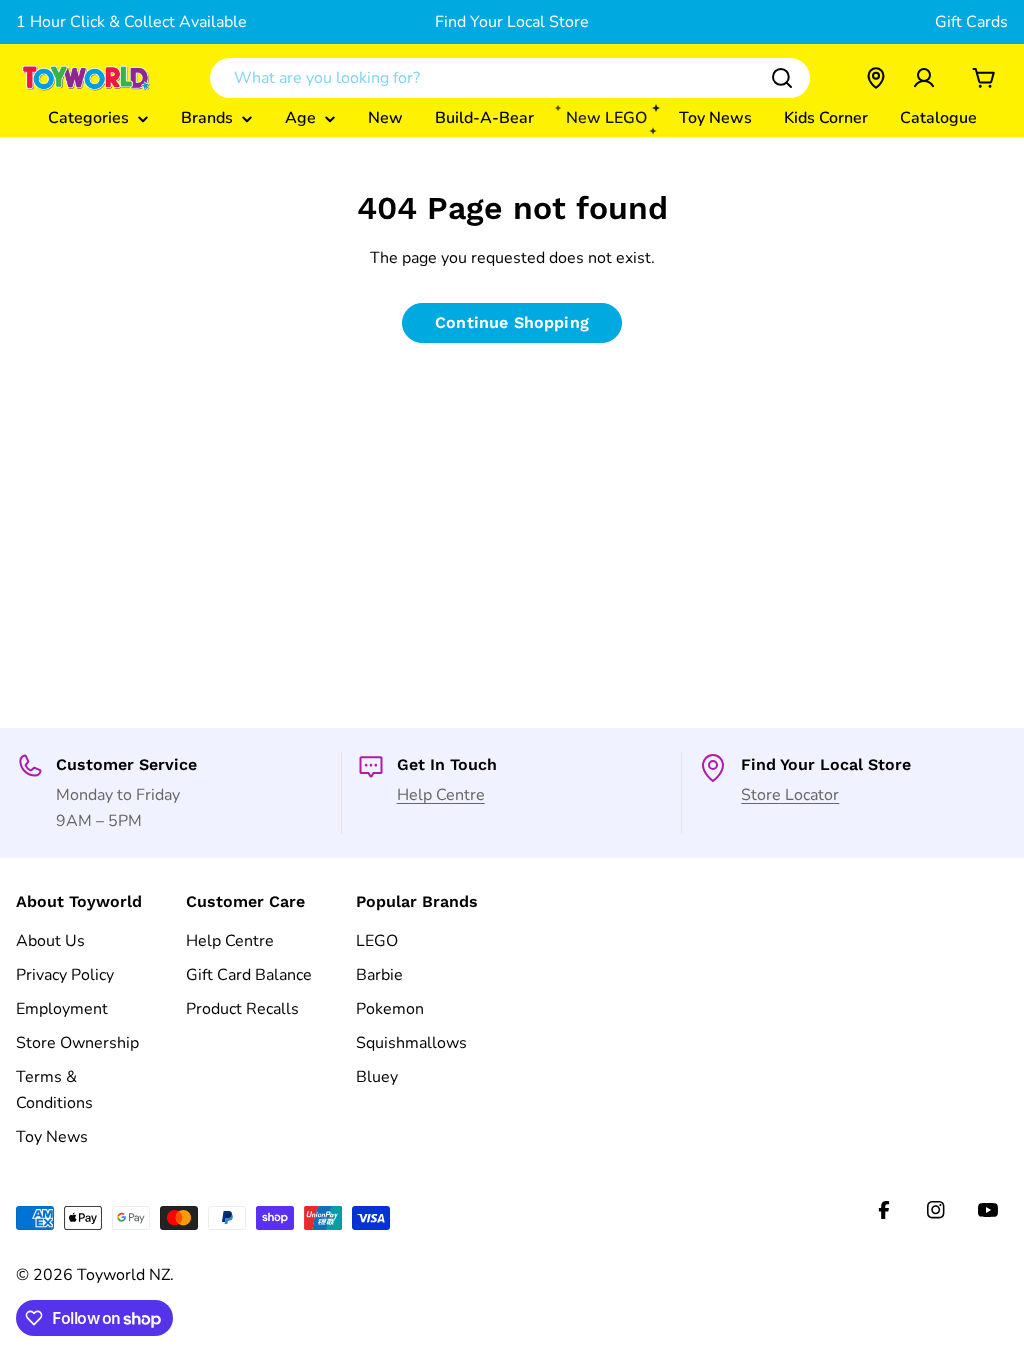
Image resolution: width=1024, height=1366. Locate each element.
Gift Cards (971, 22)
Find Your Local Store (512, 22)
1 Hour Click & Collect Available (131, 22)
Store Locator (790, 795)
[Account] (924, 78)
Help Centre (441, 795)
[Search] (782, 78)
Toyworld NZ (123, 1275)
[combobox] (510, 78)
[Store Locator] (876, 78)
